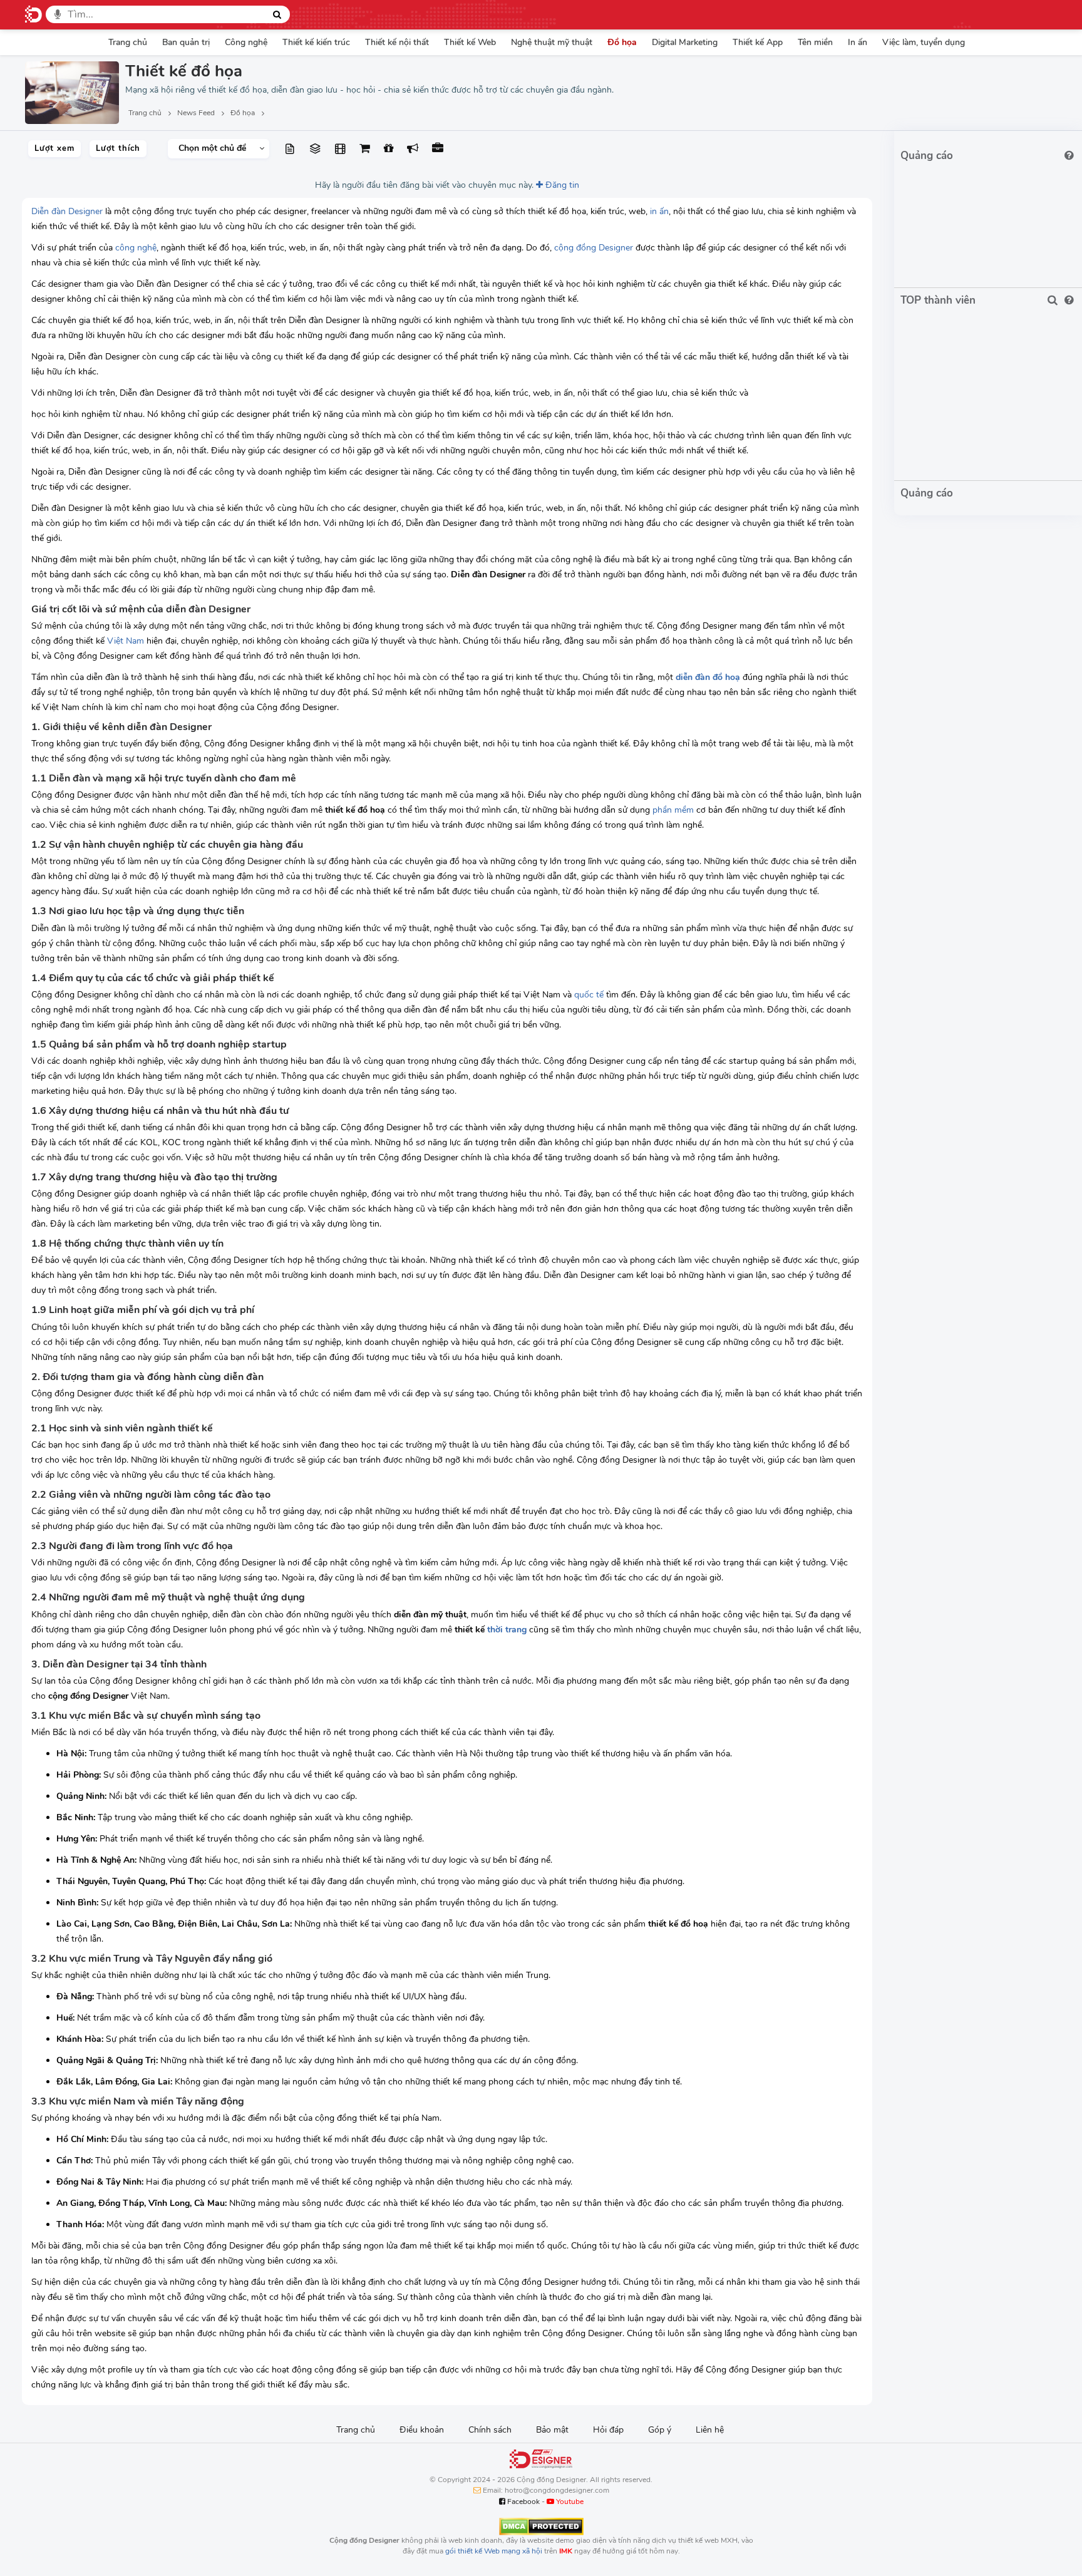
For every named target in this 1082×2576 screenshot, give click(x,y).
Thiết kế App (758, 42)
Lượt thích (118, 148)
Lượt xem (54, 148)
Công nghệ (246, 42)
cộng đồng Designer (594, 248)
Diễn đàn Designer (67, 211)
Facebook (523, 2501)
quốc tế (589, 995)
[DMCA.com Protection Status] (541, 2526)
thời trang (507, 1630)
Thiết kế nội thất (397, 42)
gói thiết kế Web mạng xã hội (494, 2551)
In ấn (858, 42)
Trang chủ (128, 42)
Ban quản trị (186, 42)
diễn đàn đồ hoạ (708, 677)
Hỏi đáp (608, 2430)
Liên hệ (710, 2430)
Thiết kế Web (470, 42)
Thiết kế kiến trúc (316, 42)
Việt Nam (126, 641)
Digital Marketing (685, 42)
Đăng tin (561, 185)
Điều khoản (422, 2430)
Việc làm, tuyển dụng (924, 42)
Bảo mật (552, 2430)
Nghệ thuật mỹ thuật (552, 42)
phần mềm (673, 810)
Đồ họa (622, 42)
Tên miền (815, 42)
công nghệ (136, 248)
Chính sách (490, 2430)
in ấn (659, 211)
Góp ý (660, 2430)
